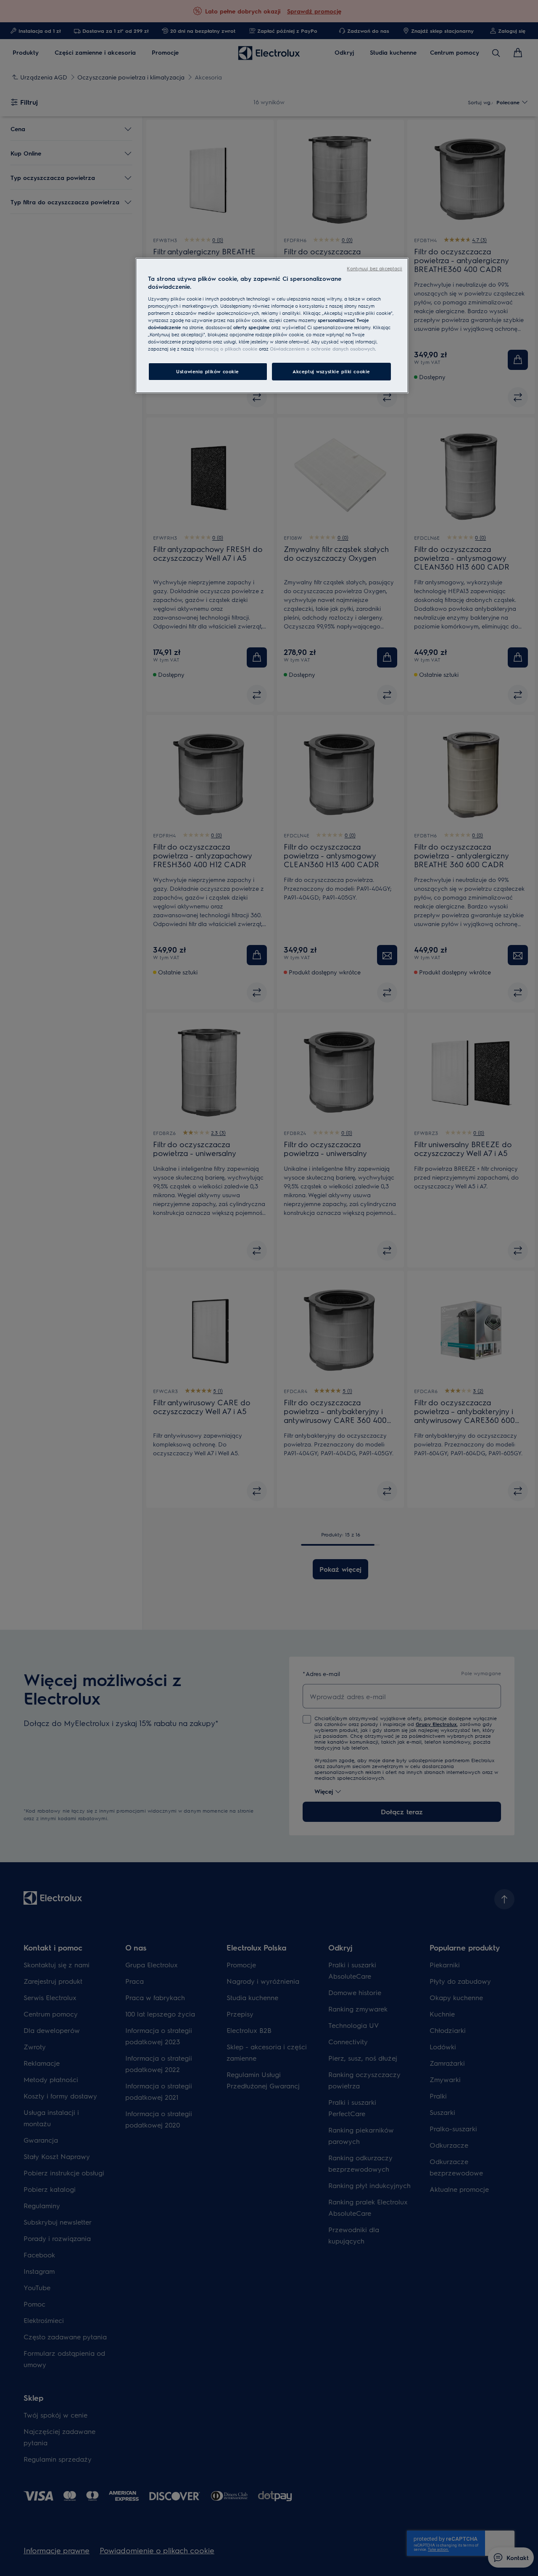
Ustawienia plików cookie (208, 371)
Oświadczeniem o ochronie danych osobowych (322, 349)
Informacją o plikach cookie (226, 349)
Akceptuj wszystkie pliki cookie (331, 371)
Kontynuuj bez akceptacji (374, 268)
